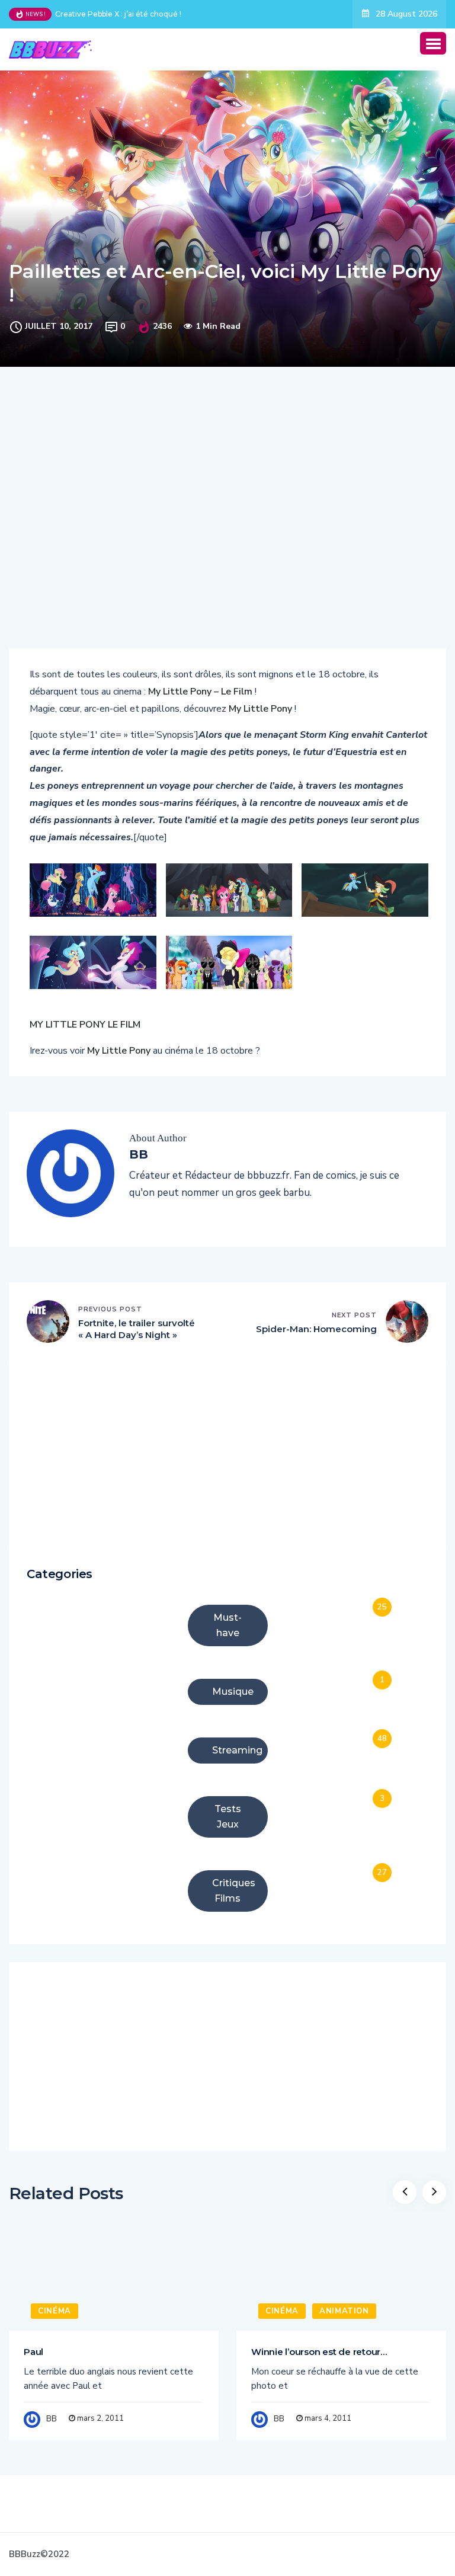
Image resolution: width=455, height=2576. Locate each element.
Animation (344, 2311)
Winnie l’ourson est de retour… (319, 2352)
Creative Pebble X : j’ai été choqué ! (118, 14)
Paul (33, 2352)
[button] (433, 43)
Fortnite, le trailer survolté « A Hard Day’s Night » (137, 1329)
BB (52, 2419)
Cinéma (55, 2311)
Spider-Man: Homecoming (316, 1329)
